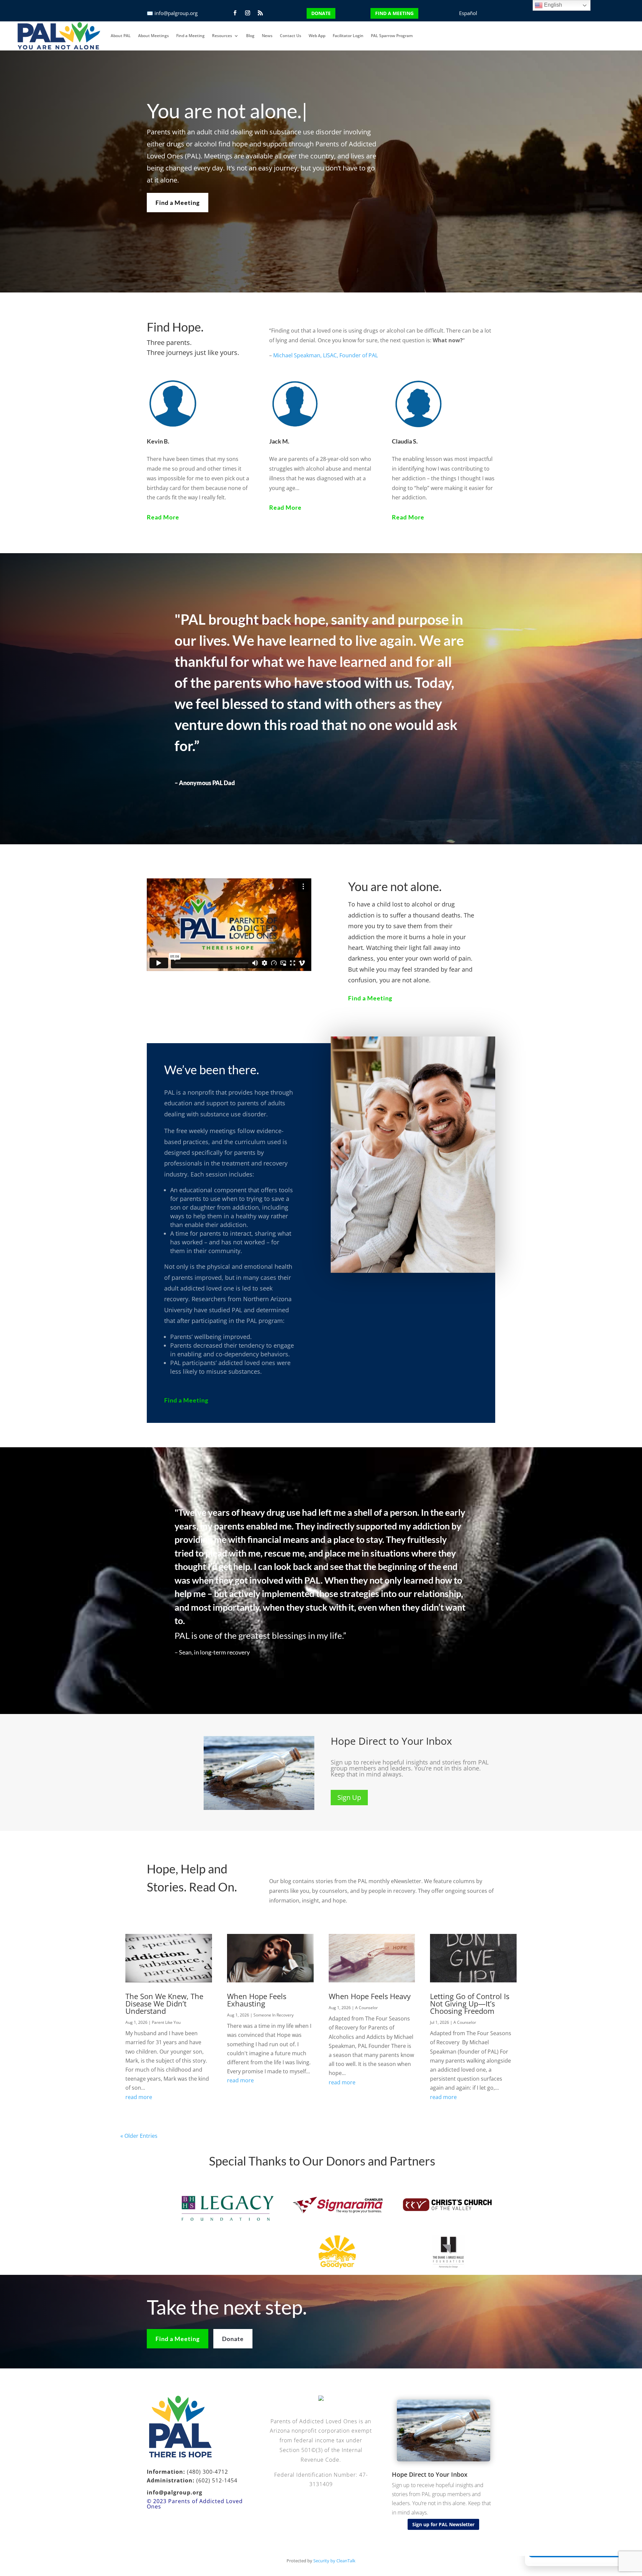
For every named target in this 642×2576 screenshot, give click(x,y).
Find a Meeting (190, 36)
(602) (203, 2480)
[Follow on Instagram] (247, 13)
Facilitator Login (348, 36)
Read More (163, 517)
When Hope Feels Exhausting (257, 2000)
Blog (250, 36)
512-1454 (224, 2480)
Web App (317, 36)
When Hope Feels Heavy (370, 1996)
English (552, 5)
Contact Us (291, 36)
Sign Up (349, 1797)
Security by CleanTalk (334, 2561)
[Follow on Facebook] (235, 13)
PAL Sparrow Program (392, 36)
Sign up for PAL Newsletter (443, 2524)
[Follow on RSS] (260, 13)
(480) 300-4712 (207, 2472)
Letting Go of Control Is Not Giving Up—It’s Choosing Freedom (470, 2003)
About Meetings (153, 36)
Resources (222, 36)
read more (139, 2097)
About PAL (121, 36)
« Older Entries (139, 2135)
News (267, 36)
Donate (321, 13)
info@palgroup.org (176, 13)
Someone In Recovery (274, 2015)
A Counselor (366, 2008)
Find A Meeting (394, 13)
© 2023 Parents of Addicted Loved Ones (195, 2504)
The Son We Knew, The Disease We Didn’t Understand (164, 2003)
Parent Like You (166, 2022)
